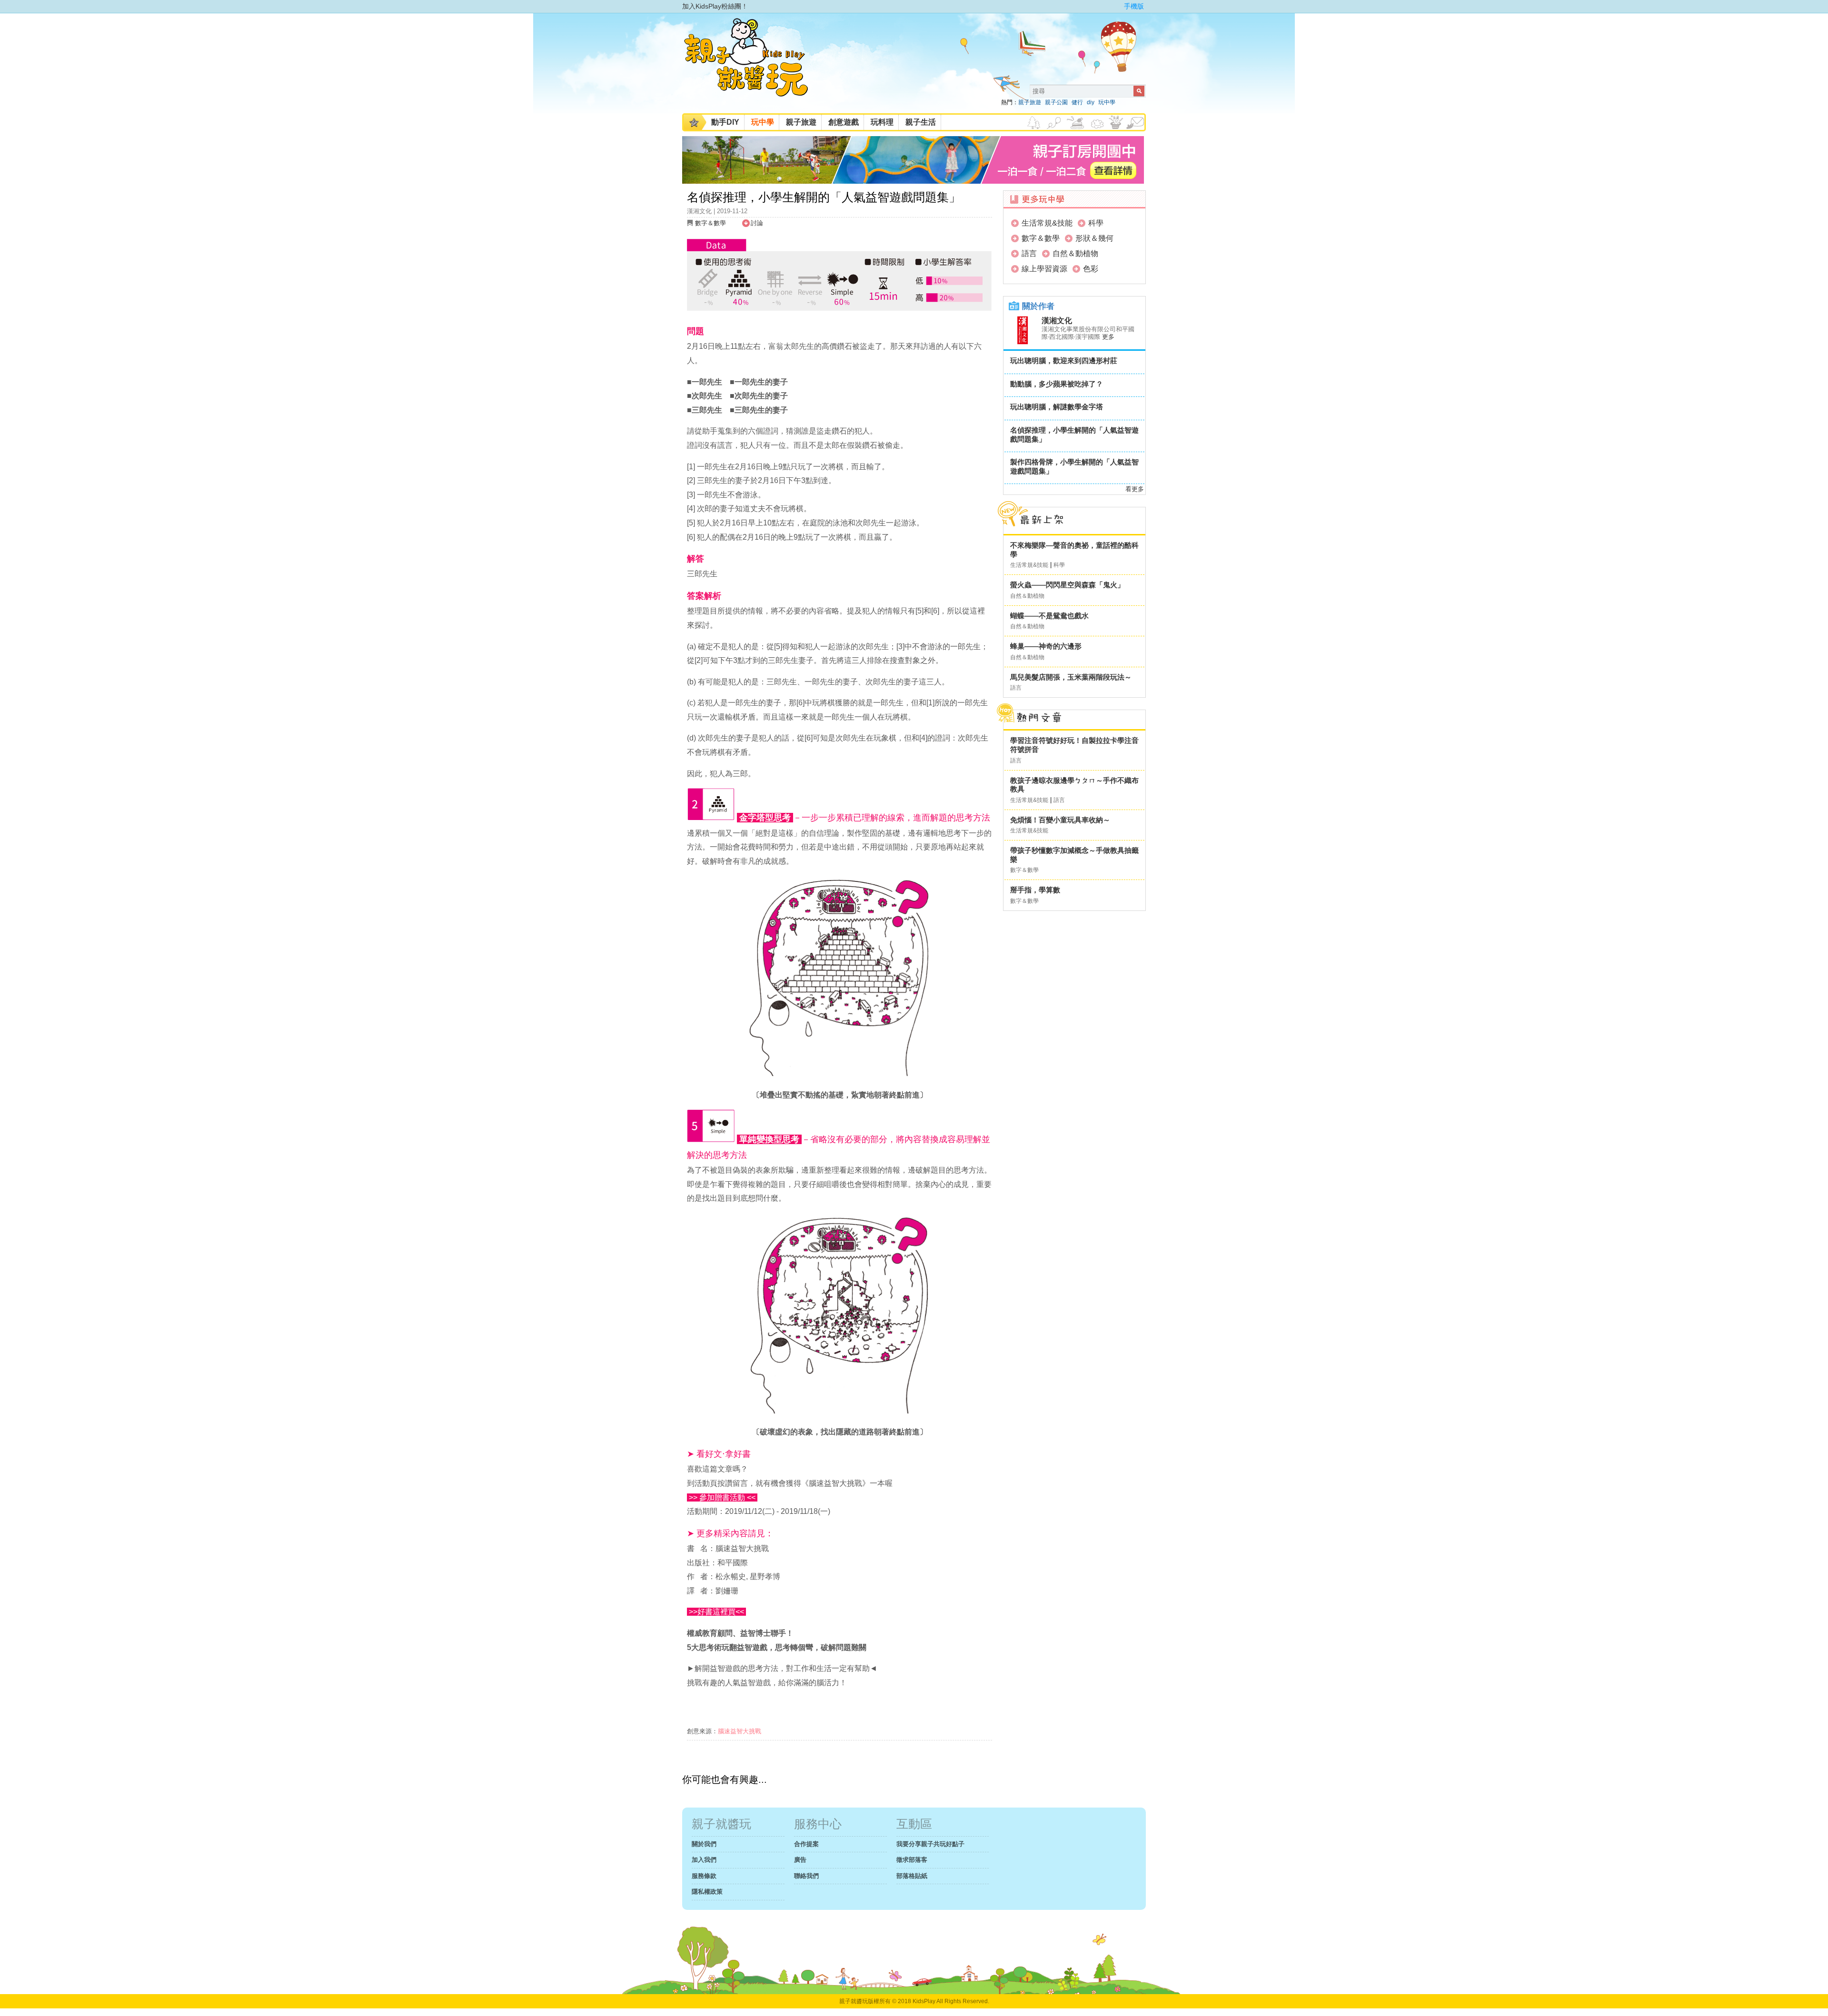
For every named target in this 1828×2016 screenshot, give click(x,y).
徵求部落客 (912, 1860)
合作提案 (806, 1844)
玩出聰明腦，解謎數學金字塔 (1057, 407)
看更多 (1135, 489)
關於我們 (704, 1844)
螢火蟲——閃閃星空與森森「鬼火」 (1067, 585)
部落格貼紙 (912, 1876)
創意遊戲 (844, 122)
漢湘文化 (1057, 321)
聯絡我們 (806, 1876)
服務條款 (704, 1876)
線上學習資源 (1044, 269)
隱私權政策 (707, 1892)
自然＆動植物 (1075, 253)
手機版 (1134, 6)
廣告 (800, 1860)
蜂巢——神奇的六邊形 (1046, 646)
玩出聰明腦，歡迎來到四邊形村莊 (1064, 361)
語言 (1029, 253)
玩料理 (882, 122)
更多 (1108, 337)
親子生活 (921, 122)
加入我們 (704, 1860)
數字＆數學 (710, 223)
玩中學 (1107, 102)
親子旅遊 (1030, 102)
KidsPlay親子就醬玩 (754, 66)
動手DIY (725, 122)
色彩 (1091, 269)
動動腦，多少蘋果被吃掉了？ (1057, 384)
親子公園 (1056, 102)
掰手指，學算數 (1035, 890)
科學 (1096, 223)
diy (1091, 102)
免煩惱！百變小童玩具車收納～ (1060, 820)
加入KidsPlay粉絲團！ (715, 6)
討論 (757, 223)
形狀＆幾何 (1094, 238)
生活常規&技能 (1047, 223)
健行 (1077, 102)
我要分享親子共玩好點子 (930, 1844)
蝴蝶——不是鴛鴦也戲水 (1049, 616)
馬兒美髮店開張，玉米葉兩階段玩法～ (1071, 677)
